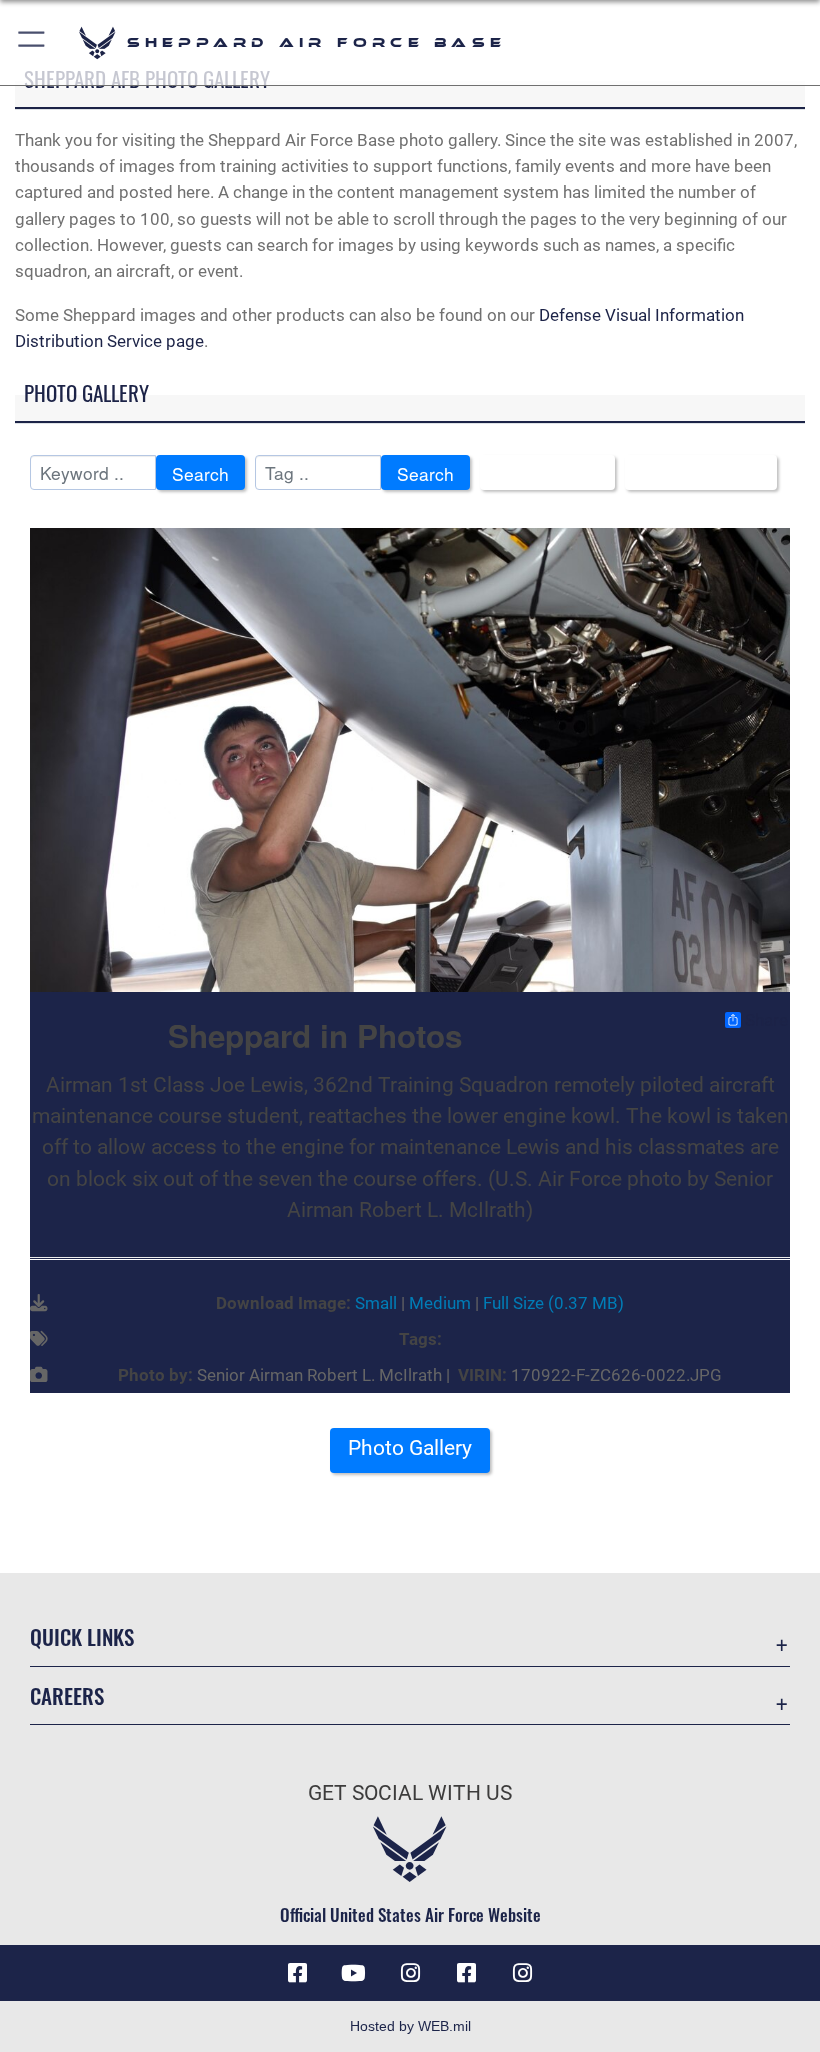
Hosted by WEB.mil (410, 2026)
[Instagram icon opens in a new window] (410, 1973)
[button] (32, 42)
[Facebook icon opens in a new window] (298, 1973)
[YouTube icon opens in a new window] (354, 1973)
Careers (67, 1695)
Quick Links (82, 1636)
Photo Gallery (410, 1448)
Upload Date (693, 473)
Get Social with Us (410, 1793)
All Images (540, 473)
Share (766, 1020)
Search (200, 473)
